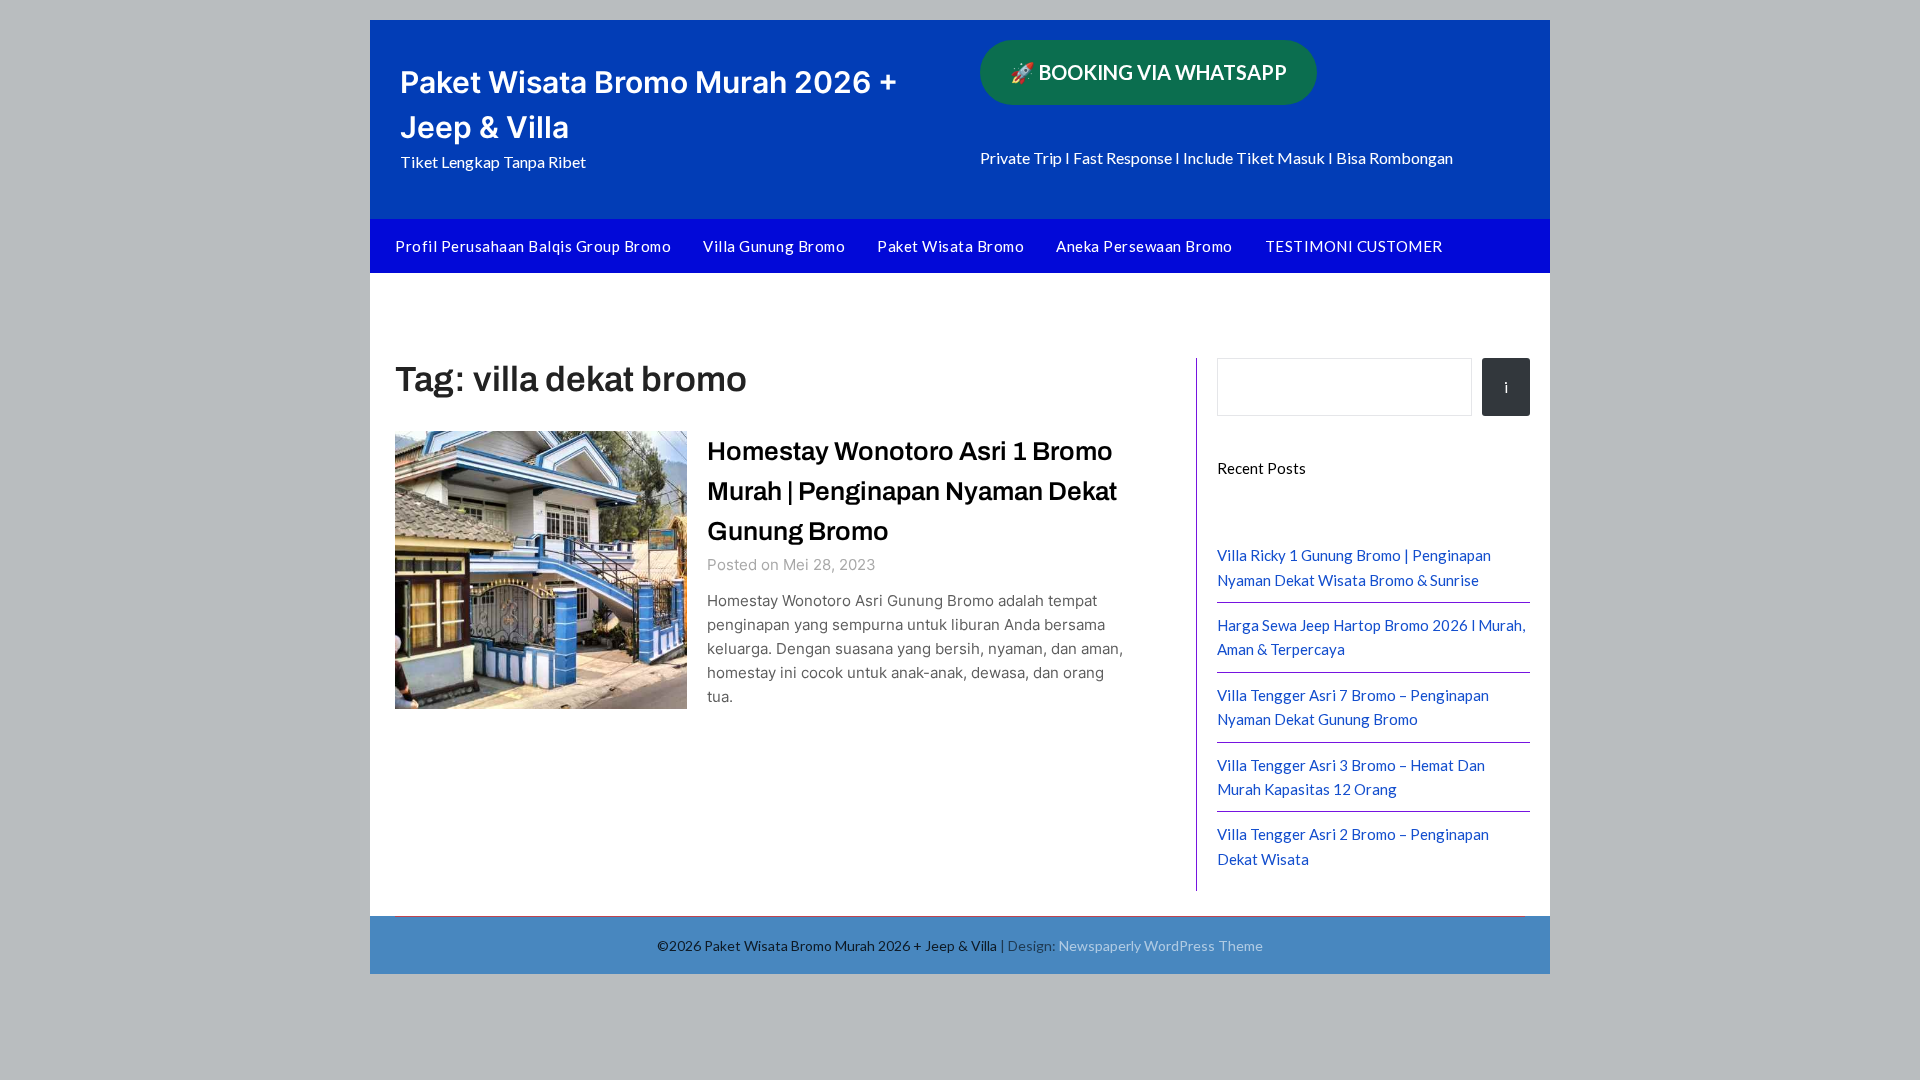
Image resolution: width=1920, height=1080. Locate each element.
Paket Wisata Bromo (950, 246)
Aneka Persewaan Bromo (1144, 246)
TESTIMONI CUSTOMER (1354, 246)
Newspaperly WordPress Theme (1161, 945)
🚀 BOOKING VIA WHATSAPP (1148, 72)
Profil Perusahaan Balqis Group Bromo (533, 246)
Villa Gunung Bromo (774, 246)
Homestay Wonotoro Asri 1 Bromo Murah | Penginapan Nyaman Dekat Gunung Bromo (912, 491)
